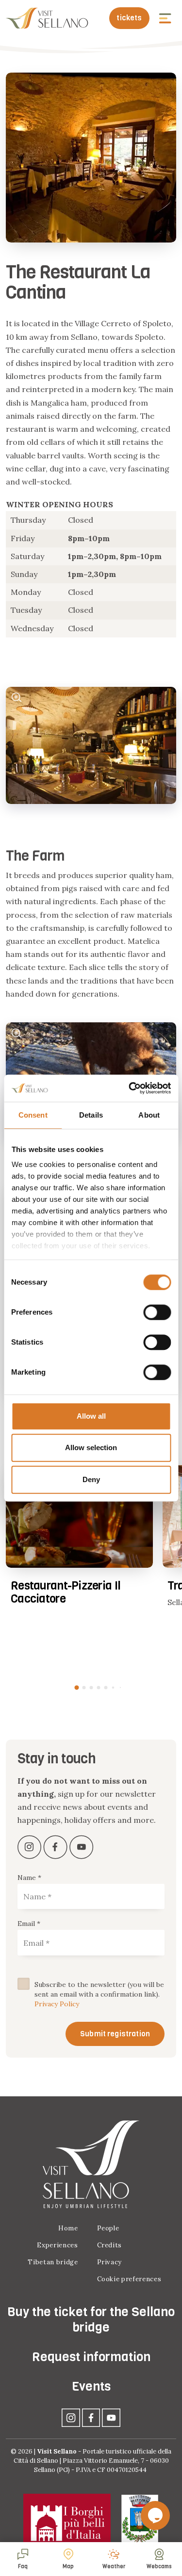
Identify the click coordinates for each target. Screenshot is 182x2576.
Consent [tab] (33, 1115)
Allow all (91, 1416)
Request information (91, 2357)
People (108, 2228)
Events (91, 2387)
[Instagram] (71, 2417)
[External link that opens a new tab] (30, 1846)
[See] (17, 698)
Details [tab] (91, 1115)
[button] (165, 18)
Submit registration (115, 2034)
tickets (129, 18)
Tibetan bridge (53, 2262)
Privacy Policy (57, 2004)
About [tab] (149, 1115)
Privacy (110, 2262)
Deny (91, 1479)
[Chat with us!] (155, 2515)
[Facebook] (91, 2417)
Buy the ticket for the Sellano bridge (91, 2319)
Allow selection (91, 1447)
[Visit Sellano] (47, 18)
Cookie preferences (129, 2279)
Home (68, 2228)
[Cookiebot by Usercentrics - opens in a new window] (130, 1088)
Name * (29, 1878)
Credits (110, 2245)
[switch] (157, 1312)
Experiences (57, 2245)
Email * (29, 1924)
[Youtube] (111, 2417)
